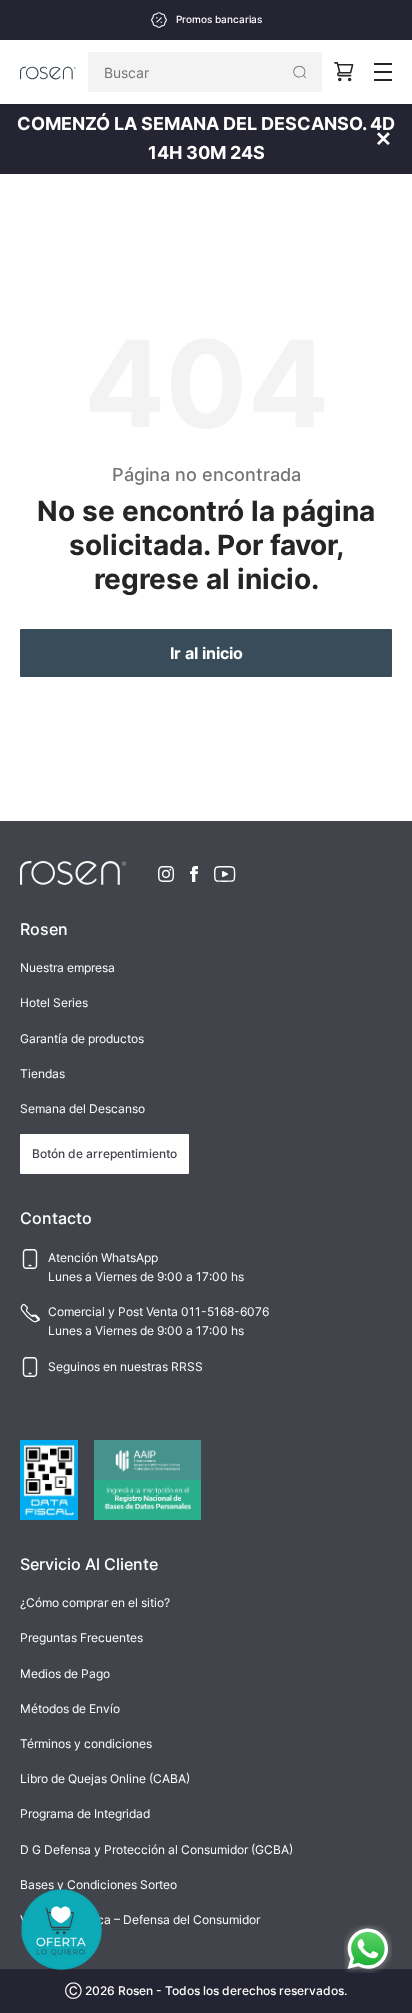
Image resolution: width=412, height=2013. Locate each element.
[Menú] (383, 72)
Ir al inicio (206, 653)
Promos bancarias (219, 19)
